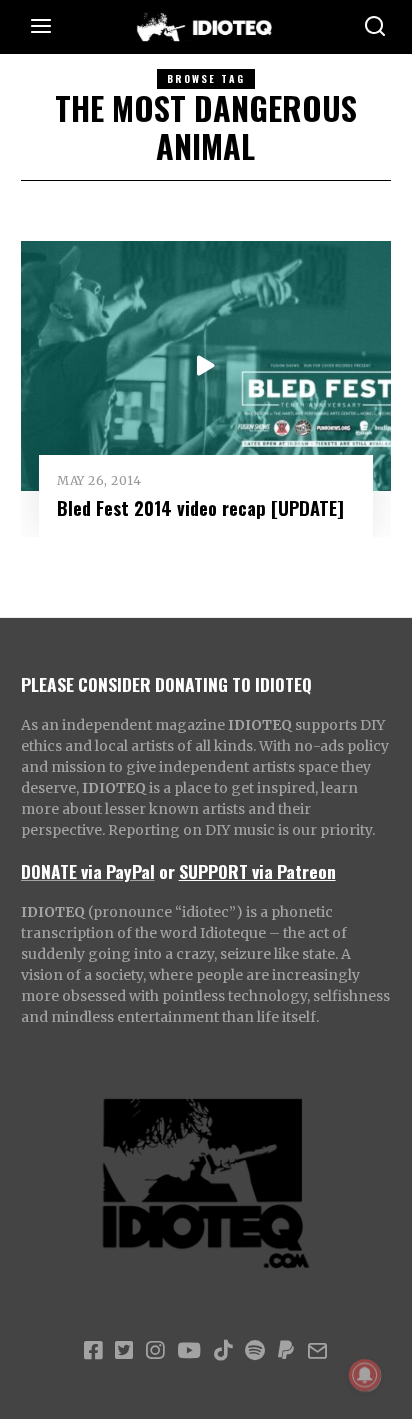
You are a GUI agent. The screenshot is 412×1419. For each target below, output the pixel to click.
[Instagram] (155, 1351)
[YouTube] (189, 1351)
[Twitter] (124, 1351)
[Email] (317, 1351)
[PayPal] (286, 1351)
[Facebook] (93, 1351)
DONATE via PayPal (88, 871)
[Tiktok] (223, 1351)
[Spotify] (255, 1351)
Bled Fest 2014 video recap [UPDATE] (200, 507)
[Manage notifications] (365, 1375)
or (167, 871)
